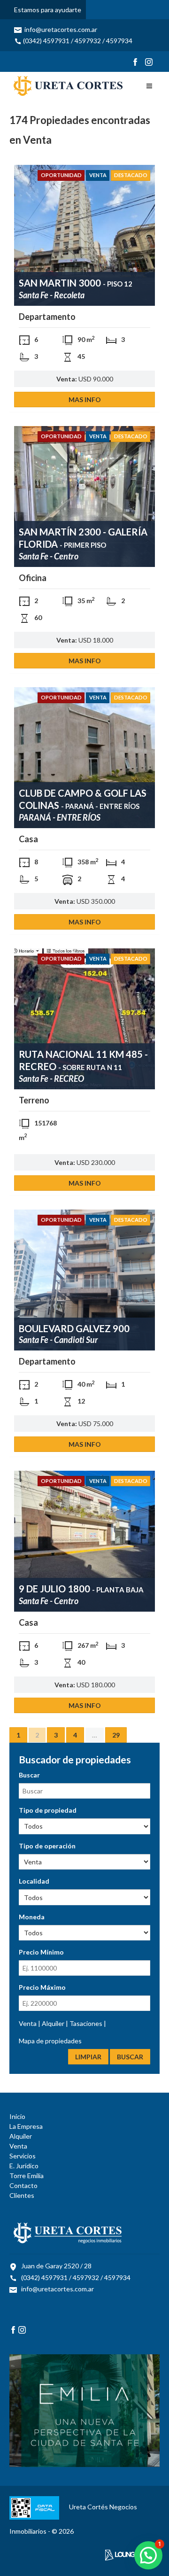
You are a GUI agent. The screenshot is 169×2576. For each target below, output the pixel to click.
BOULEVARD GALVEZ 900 (74, 1328)
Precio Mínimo (41, 1952)
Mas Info (85, 400)
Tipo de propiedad (48, 1810)
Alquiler (54, 2023)
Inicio (17, 2116)
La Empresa (26, 2126)
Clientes (22, 2195)
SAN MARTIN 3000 (76, 283)
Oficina (33, 578)
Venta (98, 175)
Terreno (34, 1100)
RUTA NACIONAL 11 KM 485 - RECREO (83, 1060)
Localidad (34, 1881)
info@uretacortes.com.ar (60, 29)
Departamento (47, 317)
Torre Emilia (27, 2176)
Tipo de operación (47, 1846)
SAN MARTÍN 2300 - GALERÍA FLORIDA (83, 538)
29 (116, 1735)
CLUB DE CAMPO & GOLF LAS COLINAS (83, 799)
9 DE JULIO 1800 (81, 1589)
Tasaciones (87, 2023)
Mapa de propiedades (50, 2041)
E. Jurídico (24, 2166)
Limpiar (88, 2057)
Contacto (23, 2185)
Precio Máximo (42, 1987)
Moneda (32, 1917)
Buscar (29, 1775)
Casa (28, 839)
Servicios (23, 2156)
